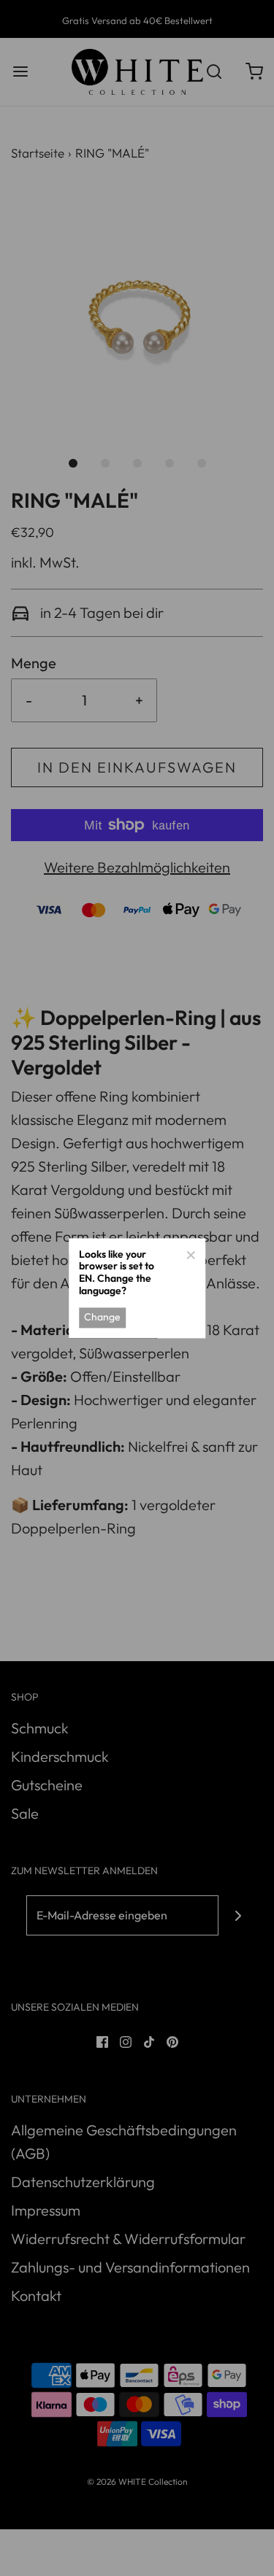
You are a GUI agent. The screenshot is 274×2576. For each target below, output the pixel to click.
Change (102, 1318)
